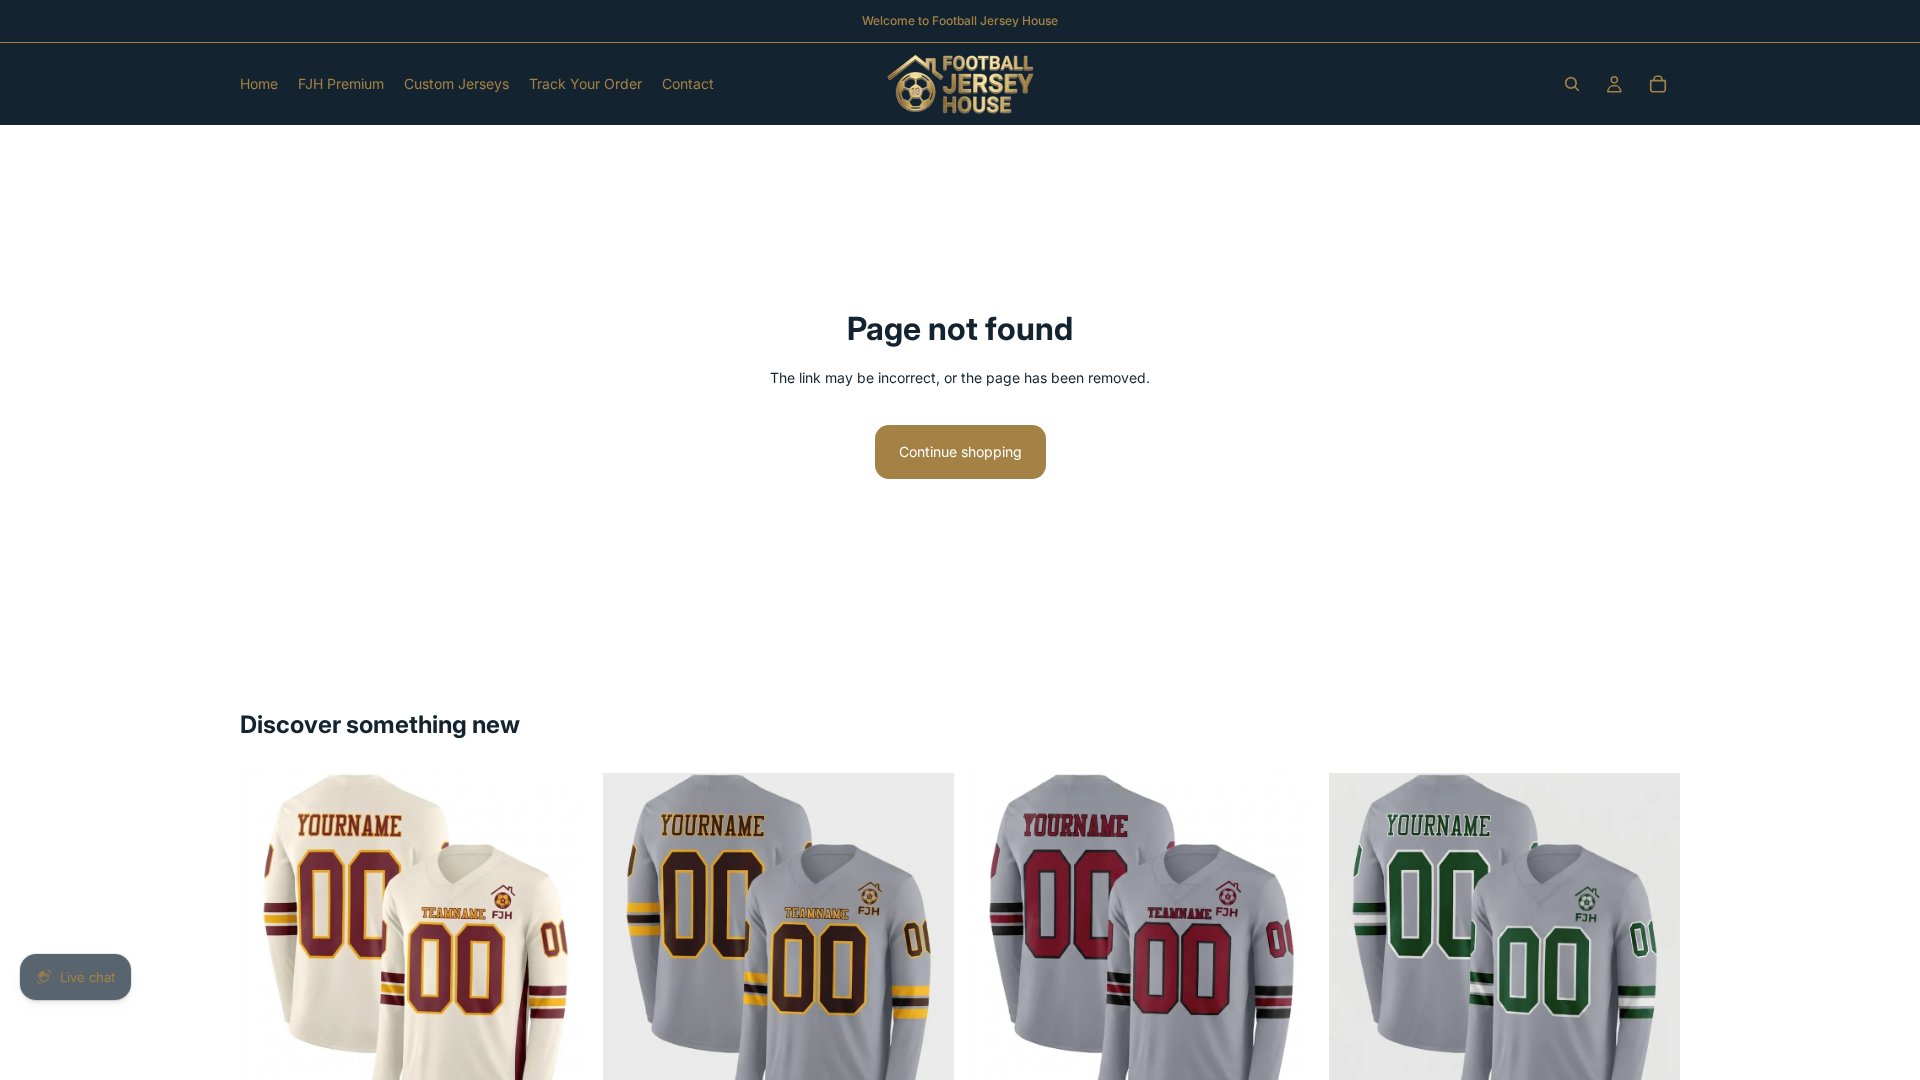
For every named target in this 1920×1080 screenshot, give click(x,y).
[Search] (1572, 84)
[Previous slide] (270, 949)
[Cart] (1658, 84)
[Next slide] (561, 949)
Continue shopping (960, 451)
